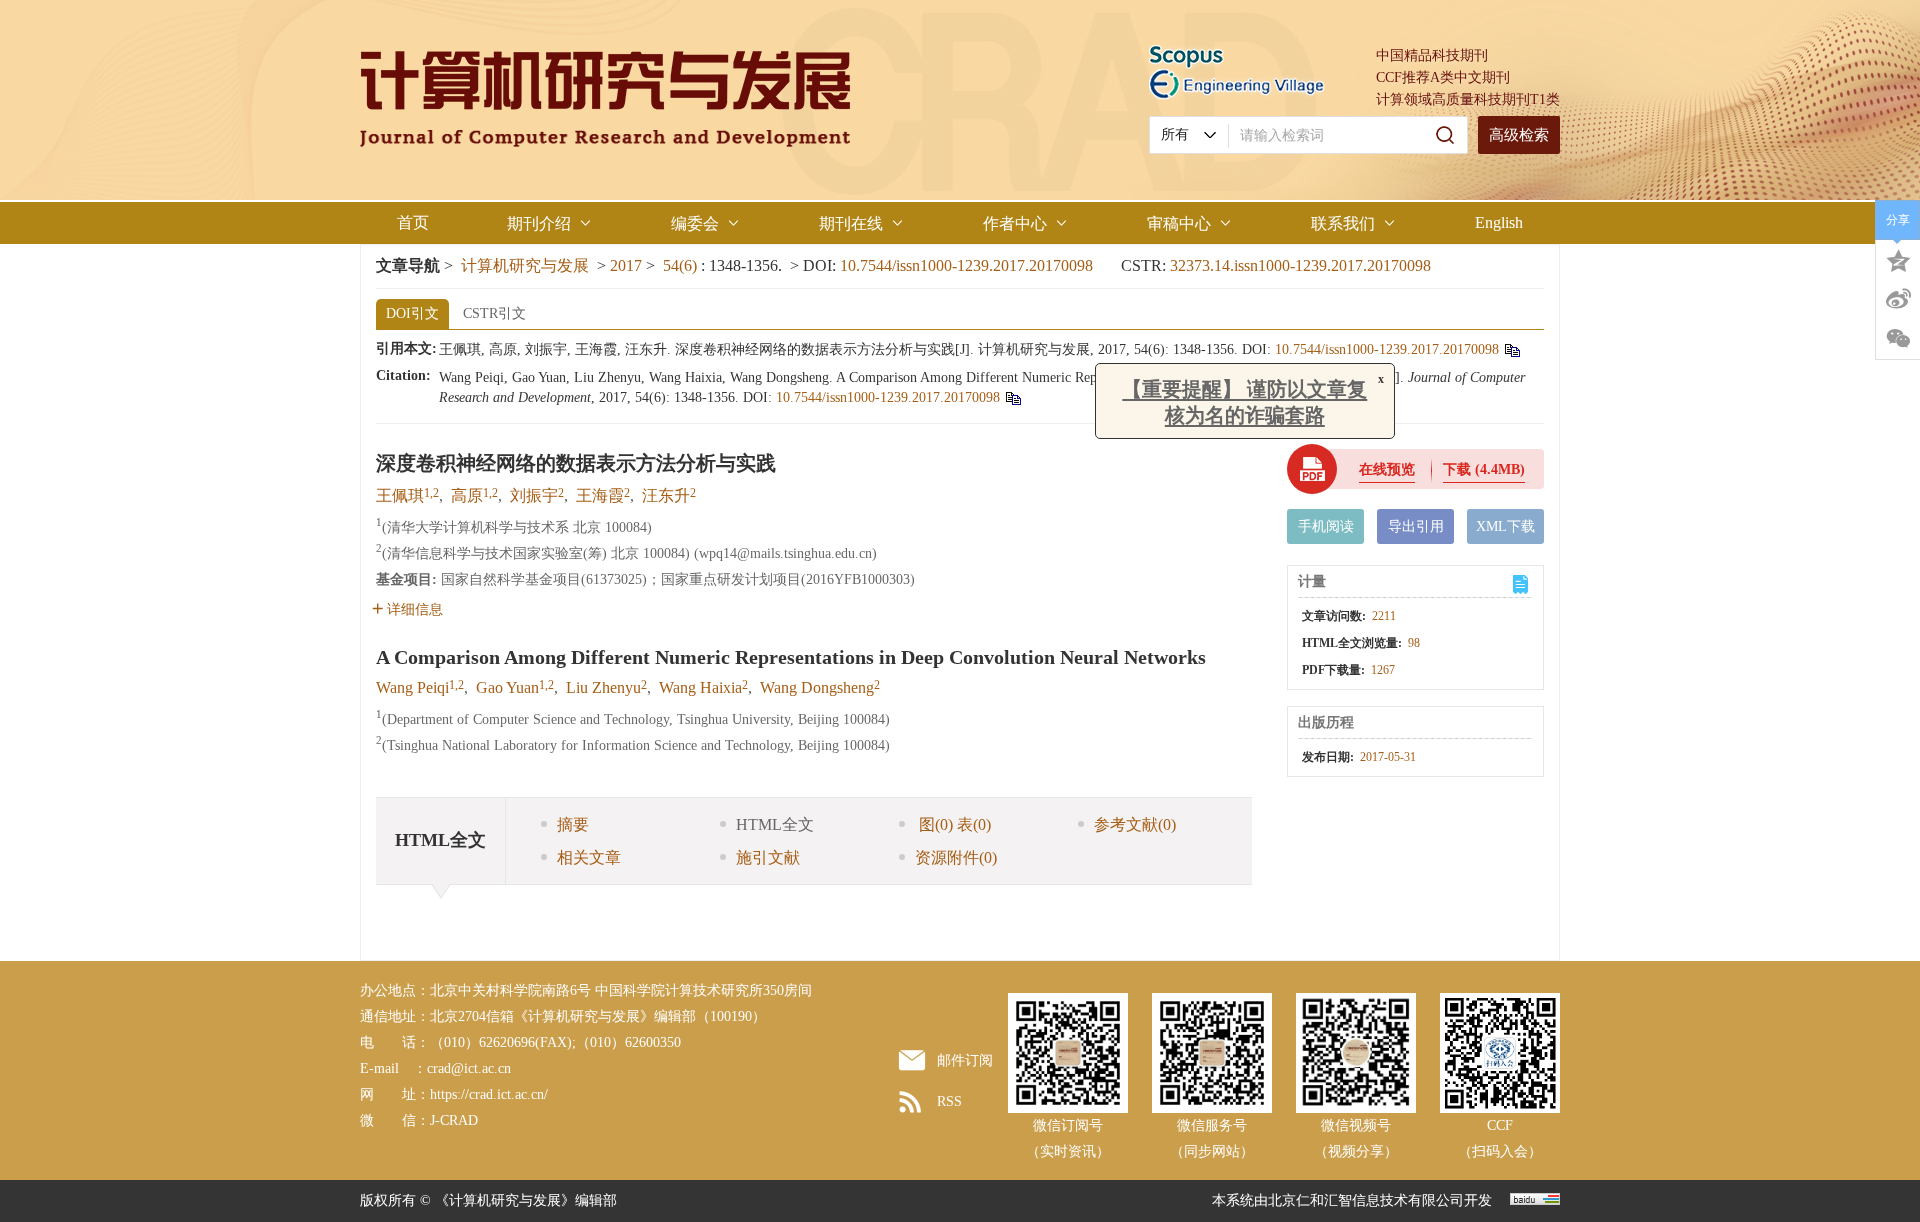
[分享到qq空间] (1898, 259)
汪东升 (666, 495)
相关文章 (589, 857)
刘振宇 (534, 495)
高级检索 (1519, 135)
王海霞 (600, 495)
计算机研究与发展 (525, 265)
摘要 (573, 824)
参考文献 (1135, 824)
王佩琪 (400, 495)
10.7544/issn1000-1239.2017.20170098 (966, 265)
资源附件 (956, 857)
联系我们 (1343, 223)
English (1499, 222)
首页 (413, 222)
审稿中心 (1179, 223)
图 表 (953, 824)
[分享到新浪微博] (1898, 299)
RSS (949, 1101)
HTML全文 (775, 824)
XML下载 (1505, 526)
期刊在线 (851, 223)
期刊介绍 (539, 223)
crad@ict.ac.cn (469, 1068)
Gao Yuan (507, 687)
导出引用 (1416, 526)
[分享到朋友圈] (1898, 339)
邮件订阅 (965, 1060)
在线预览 (1387, 469)
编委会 (695, 223)
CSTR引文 (494, 313)
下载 (1484, 469)
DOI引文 (412, 313)
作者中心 (1015, 223)
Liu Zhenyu (603, 687)
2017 (626, 265)
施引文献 (768, 857)
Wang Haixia (700, 687)
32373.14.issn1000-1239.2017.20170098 (1300, 265)
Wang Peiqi (412, 687)
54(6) (682, 265)
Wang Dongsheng (817, 687)
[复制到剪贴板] (1511, 349)
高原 (467, 495)
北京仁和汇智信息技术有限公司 (1366, 1200)
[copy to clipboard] (1012, 397)
